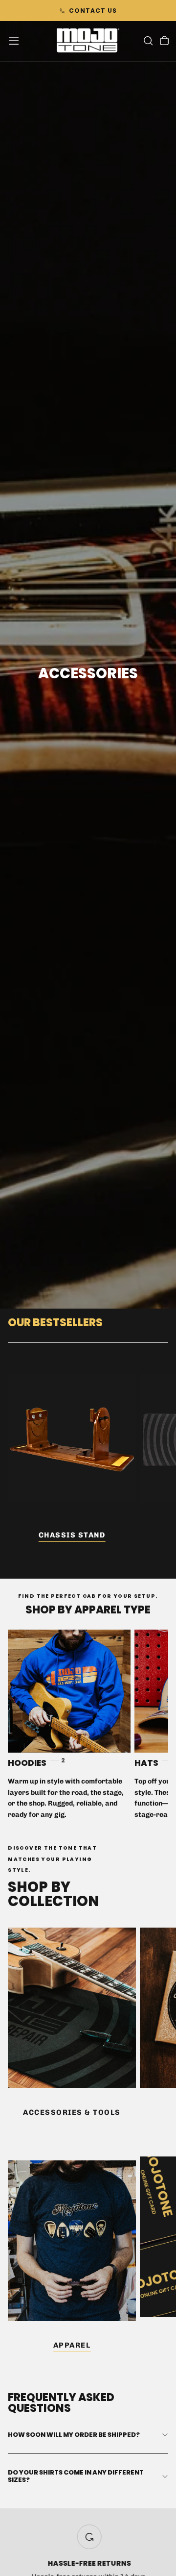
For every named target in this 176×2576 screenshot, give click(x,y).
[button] (14, 41)
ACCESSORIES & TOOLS (72, 2112)
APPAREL (72, 2345)
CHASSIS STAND (72, 1535)
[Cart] (164, 42)
